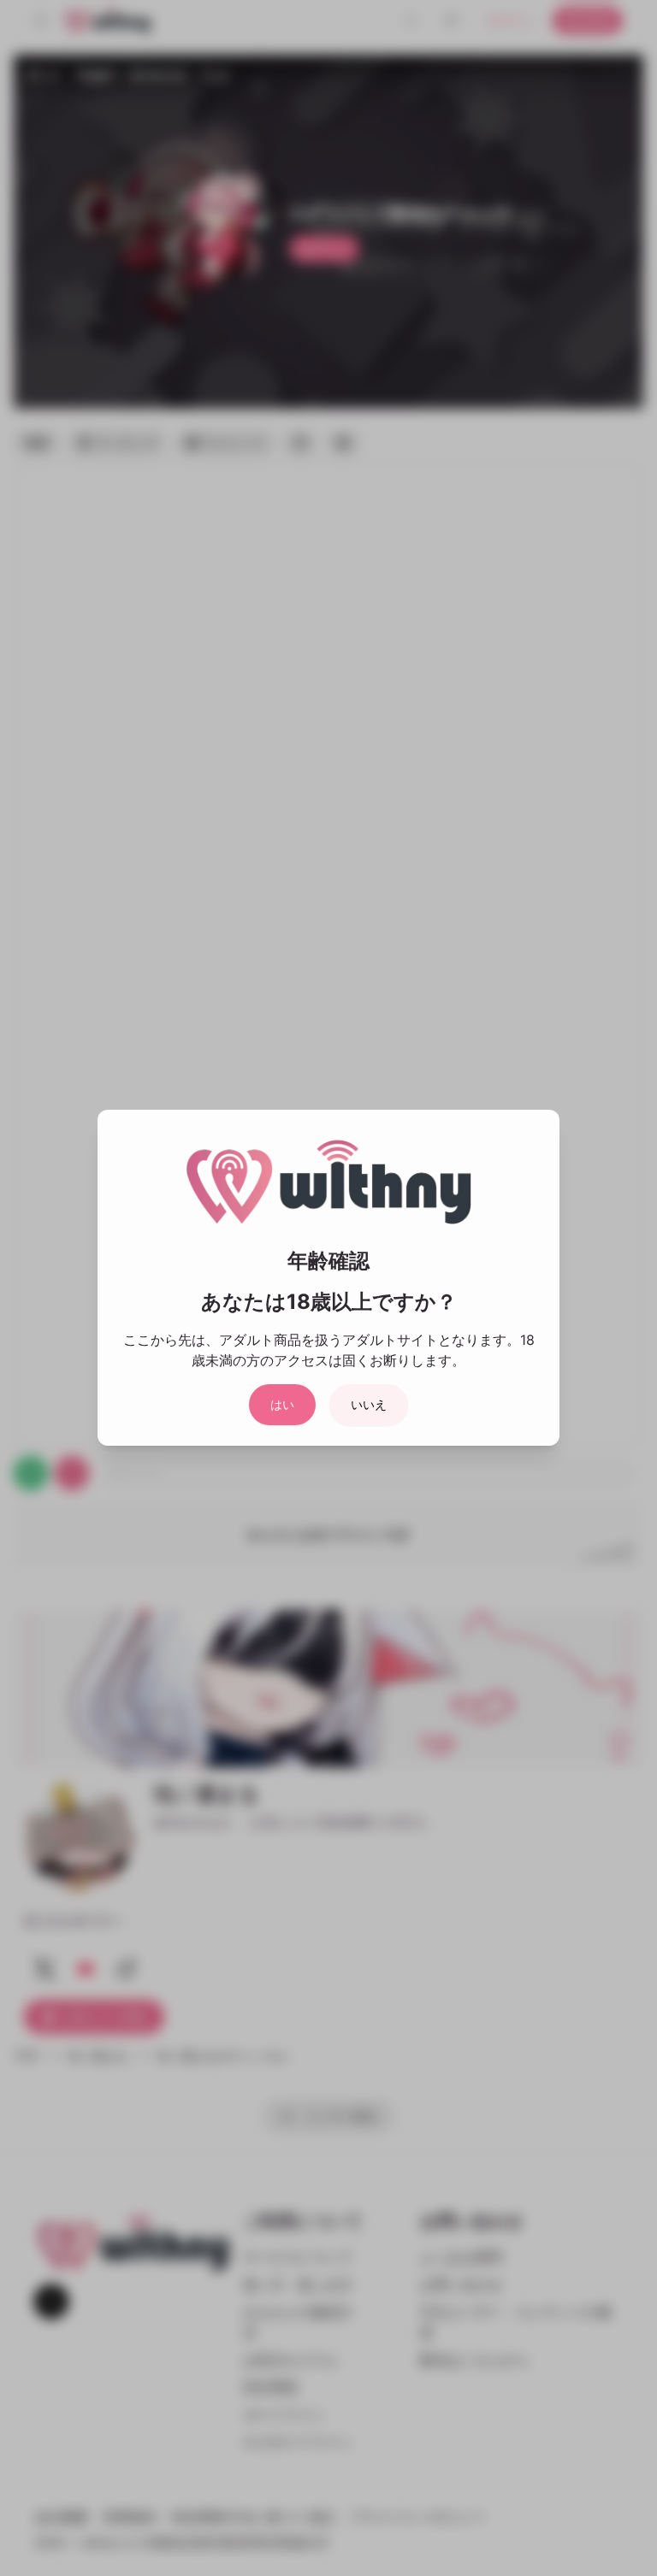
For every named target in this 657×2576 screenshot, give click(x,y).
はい (282, 1404)
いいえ (369, 1404)
